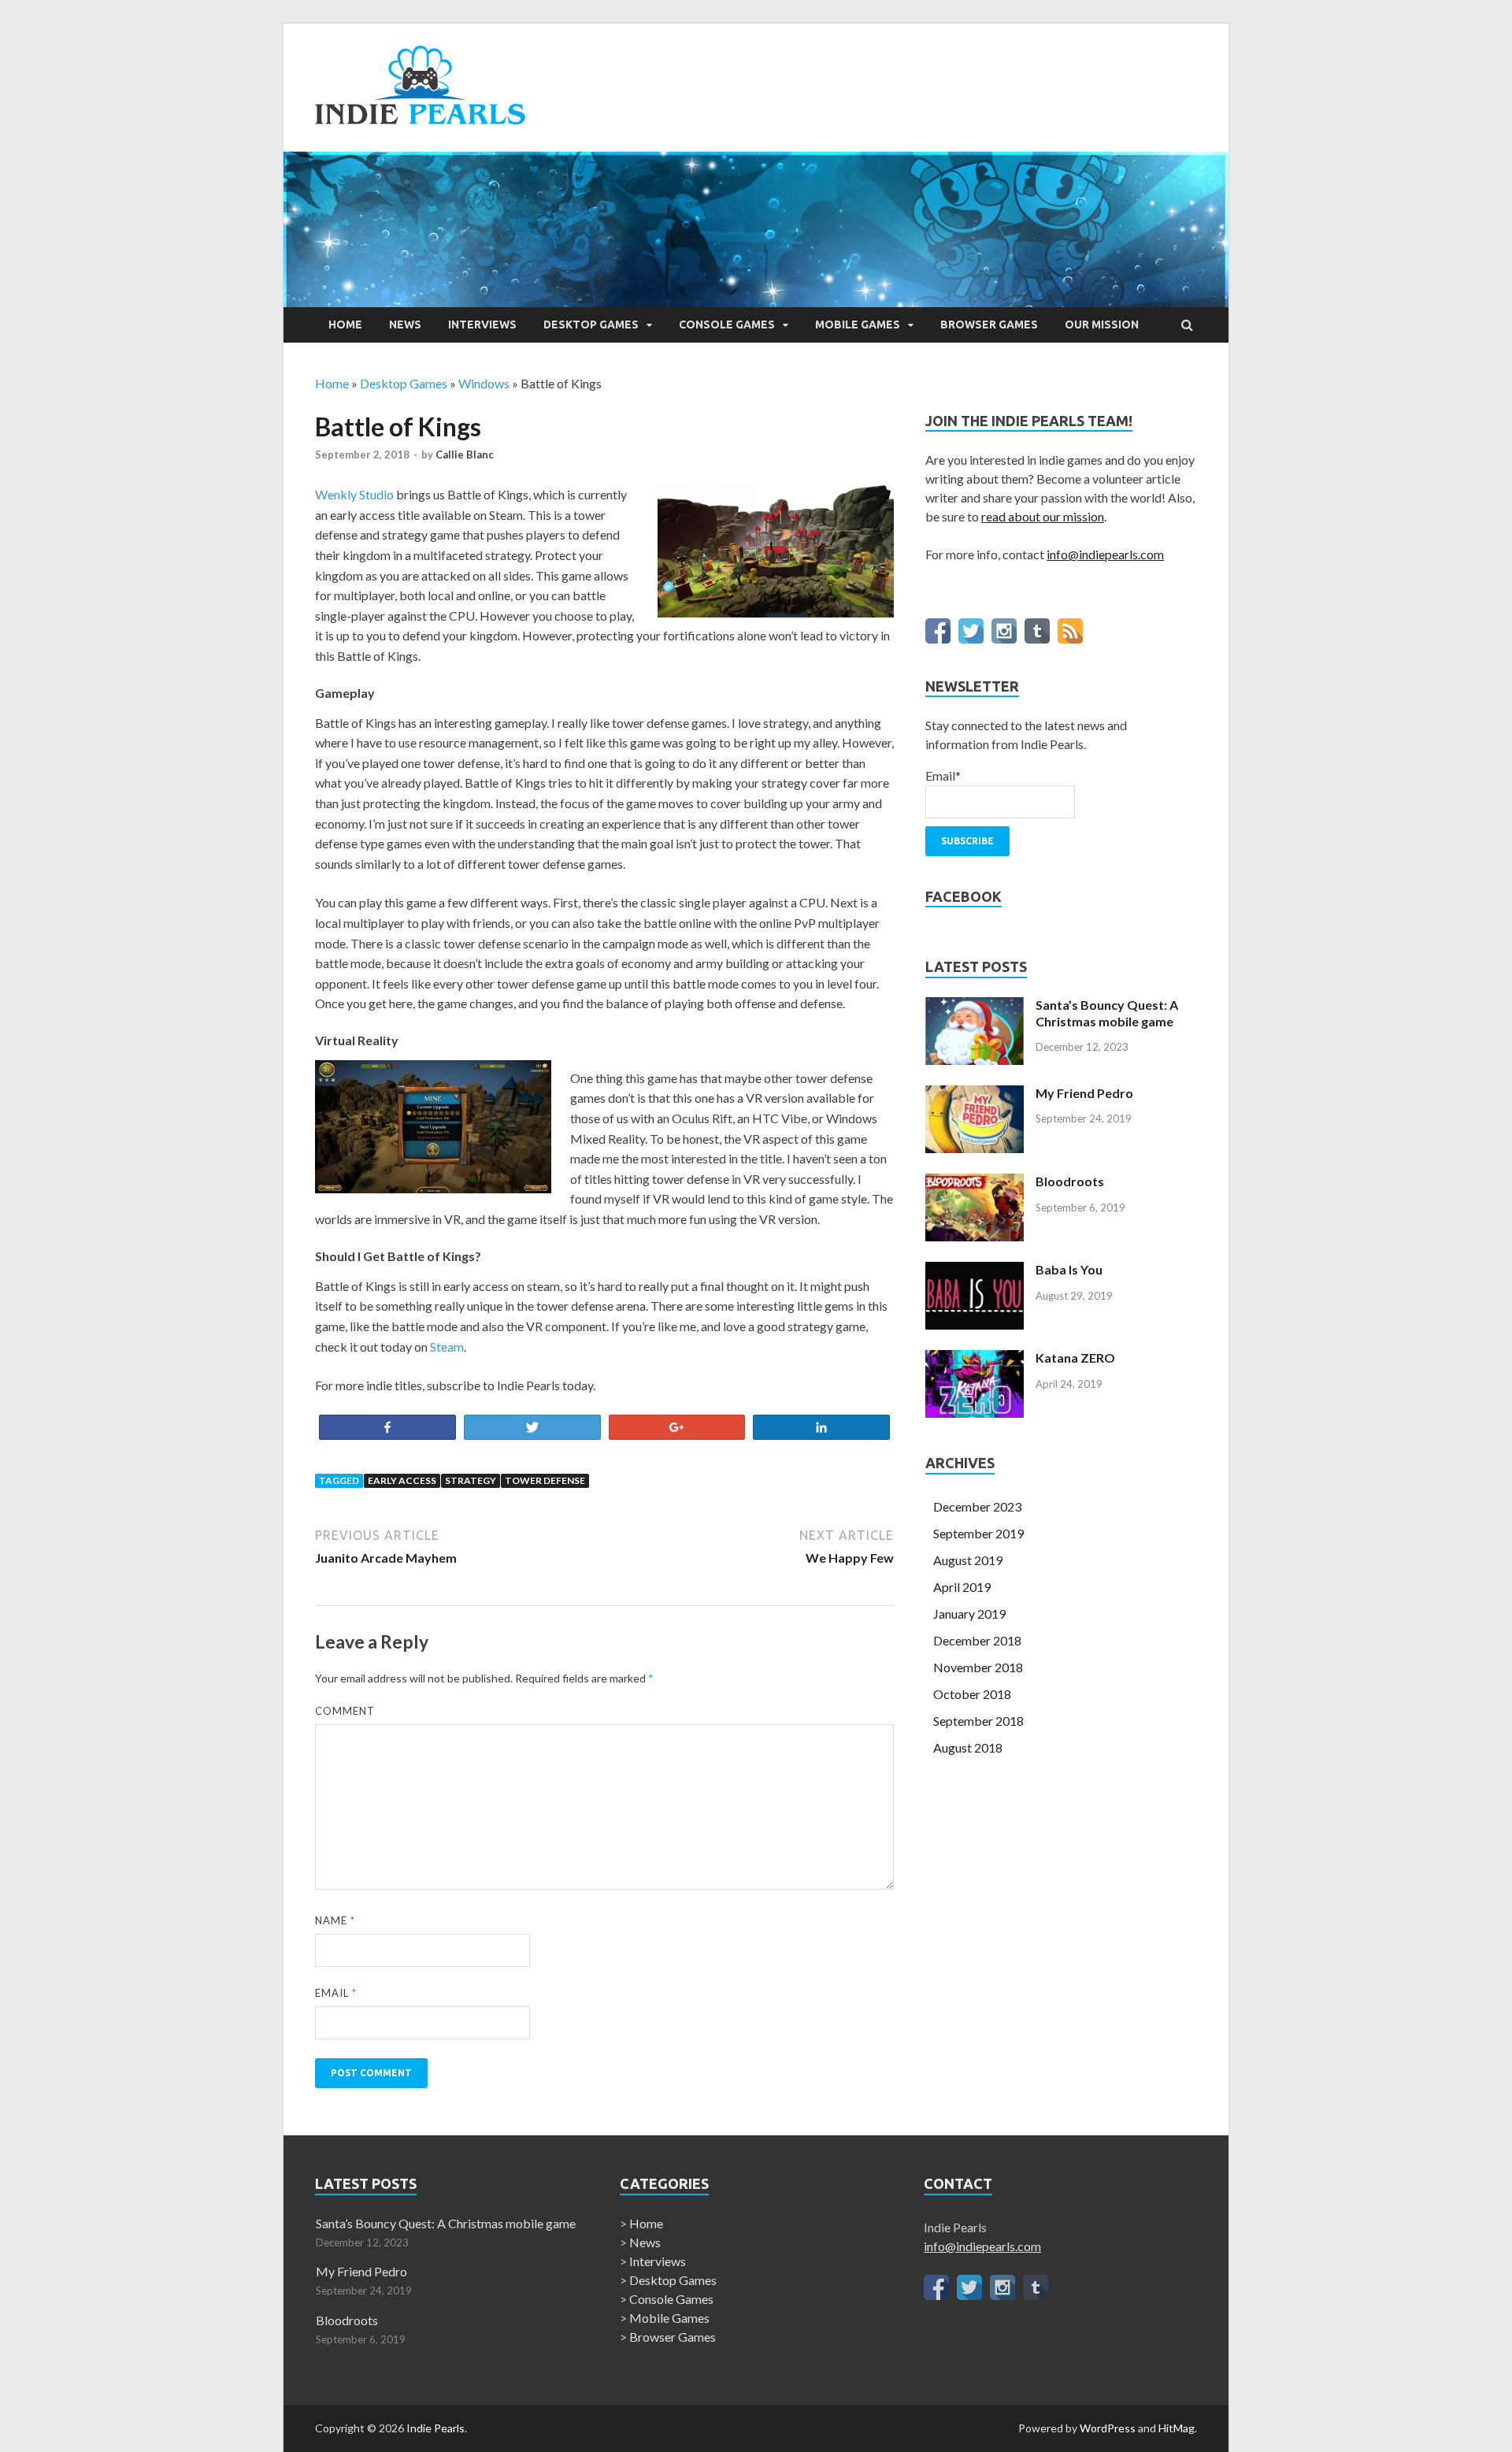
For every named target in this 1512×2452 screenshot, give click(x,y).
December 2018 (977, 1640)
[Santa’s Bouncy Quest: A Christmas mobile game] (975, 1060)
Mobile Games (858, 325)
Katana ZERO (1075, 1358)
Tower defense (545, 1480)
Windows (484, 383)
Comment (345, 1711)
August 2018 (968, 1747)
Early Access (402, 1480)
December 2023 (977, 1506)
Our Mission (1102, 325)
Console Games (727, 325)
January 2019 (969, 1614)
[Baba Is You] (975, 1324)
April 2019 (962, 1587)
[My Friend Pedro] (975, 1148)
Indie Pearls (435, 2428)
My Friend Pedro (1084, 1093)
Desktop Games (591, 325)
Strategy (471, 1480)
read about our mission (1043, 516)
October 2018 (972, 1694)
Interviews (482, 325)
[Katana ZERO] (975, 1413)
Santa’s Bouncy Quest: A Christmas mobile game (1107, 1013)
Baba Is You (1069, 1269)
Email (336, 1993)
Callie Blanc (465, 454)
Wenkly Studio (354, 494)
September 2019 (978, 1533)
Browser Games (989, 325)
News (405, 325)
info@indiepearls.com (1105, 554)
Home (345, 325)
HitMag (1177, 2428)
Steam (447, 1347)
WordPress (1108, 2428)
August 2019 (968, 1560)
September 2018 (978, 1721)
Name (335, 1920)
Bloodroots (1070, 1181)
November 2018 (978, 1667)
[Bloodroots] (975, 1236)
